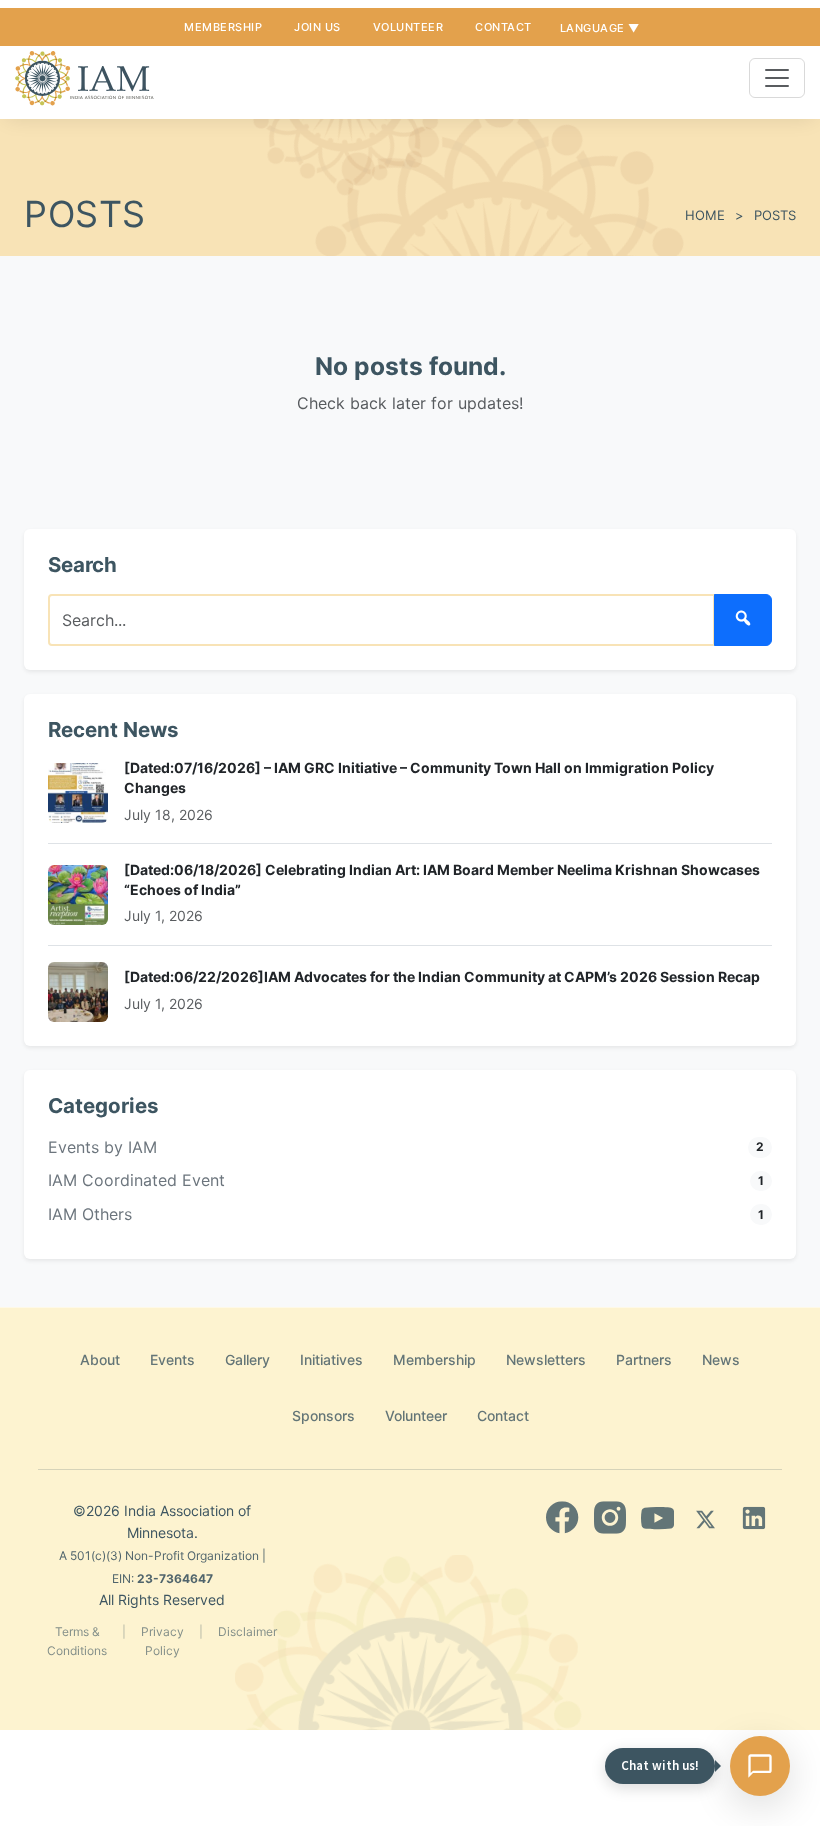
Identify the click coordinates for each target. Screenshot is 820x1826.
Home (705, 215)
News (721, 1359)
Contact (503, 27)
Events (172, 1359)
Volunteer (408, 27)
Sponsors (323, 1415)
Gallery (247, 1359)
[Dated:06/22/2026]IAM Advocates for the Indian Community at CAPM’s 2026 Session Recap (442, 976)
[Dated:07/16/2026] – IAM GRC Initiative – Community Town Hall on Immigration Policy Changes (419, 777)
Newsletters (546, 1359)
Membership (223, 27)
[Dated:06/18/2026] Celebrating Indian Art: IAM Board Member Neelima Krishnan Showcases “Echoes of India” (442, 879)
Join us (317, 27)
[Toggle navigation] (777, 78)
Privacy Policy (162, 1641)
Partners (644, 1359)
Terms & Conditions (77, 1641)
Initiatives (331, 1359)
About (100, 1359)
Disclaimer (247, 1631)
